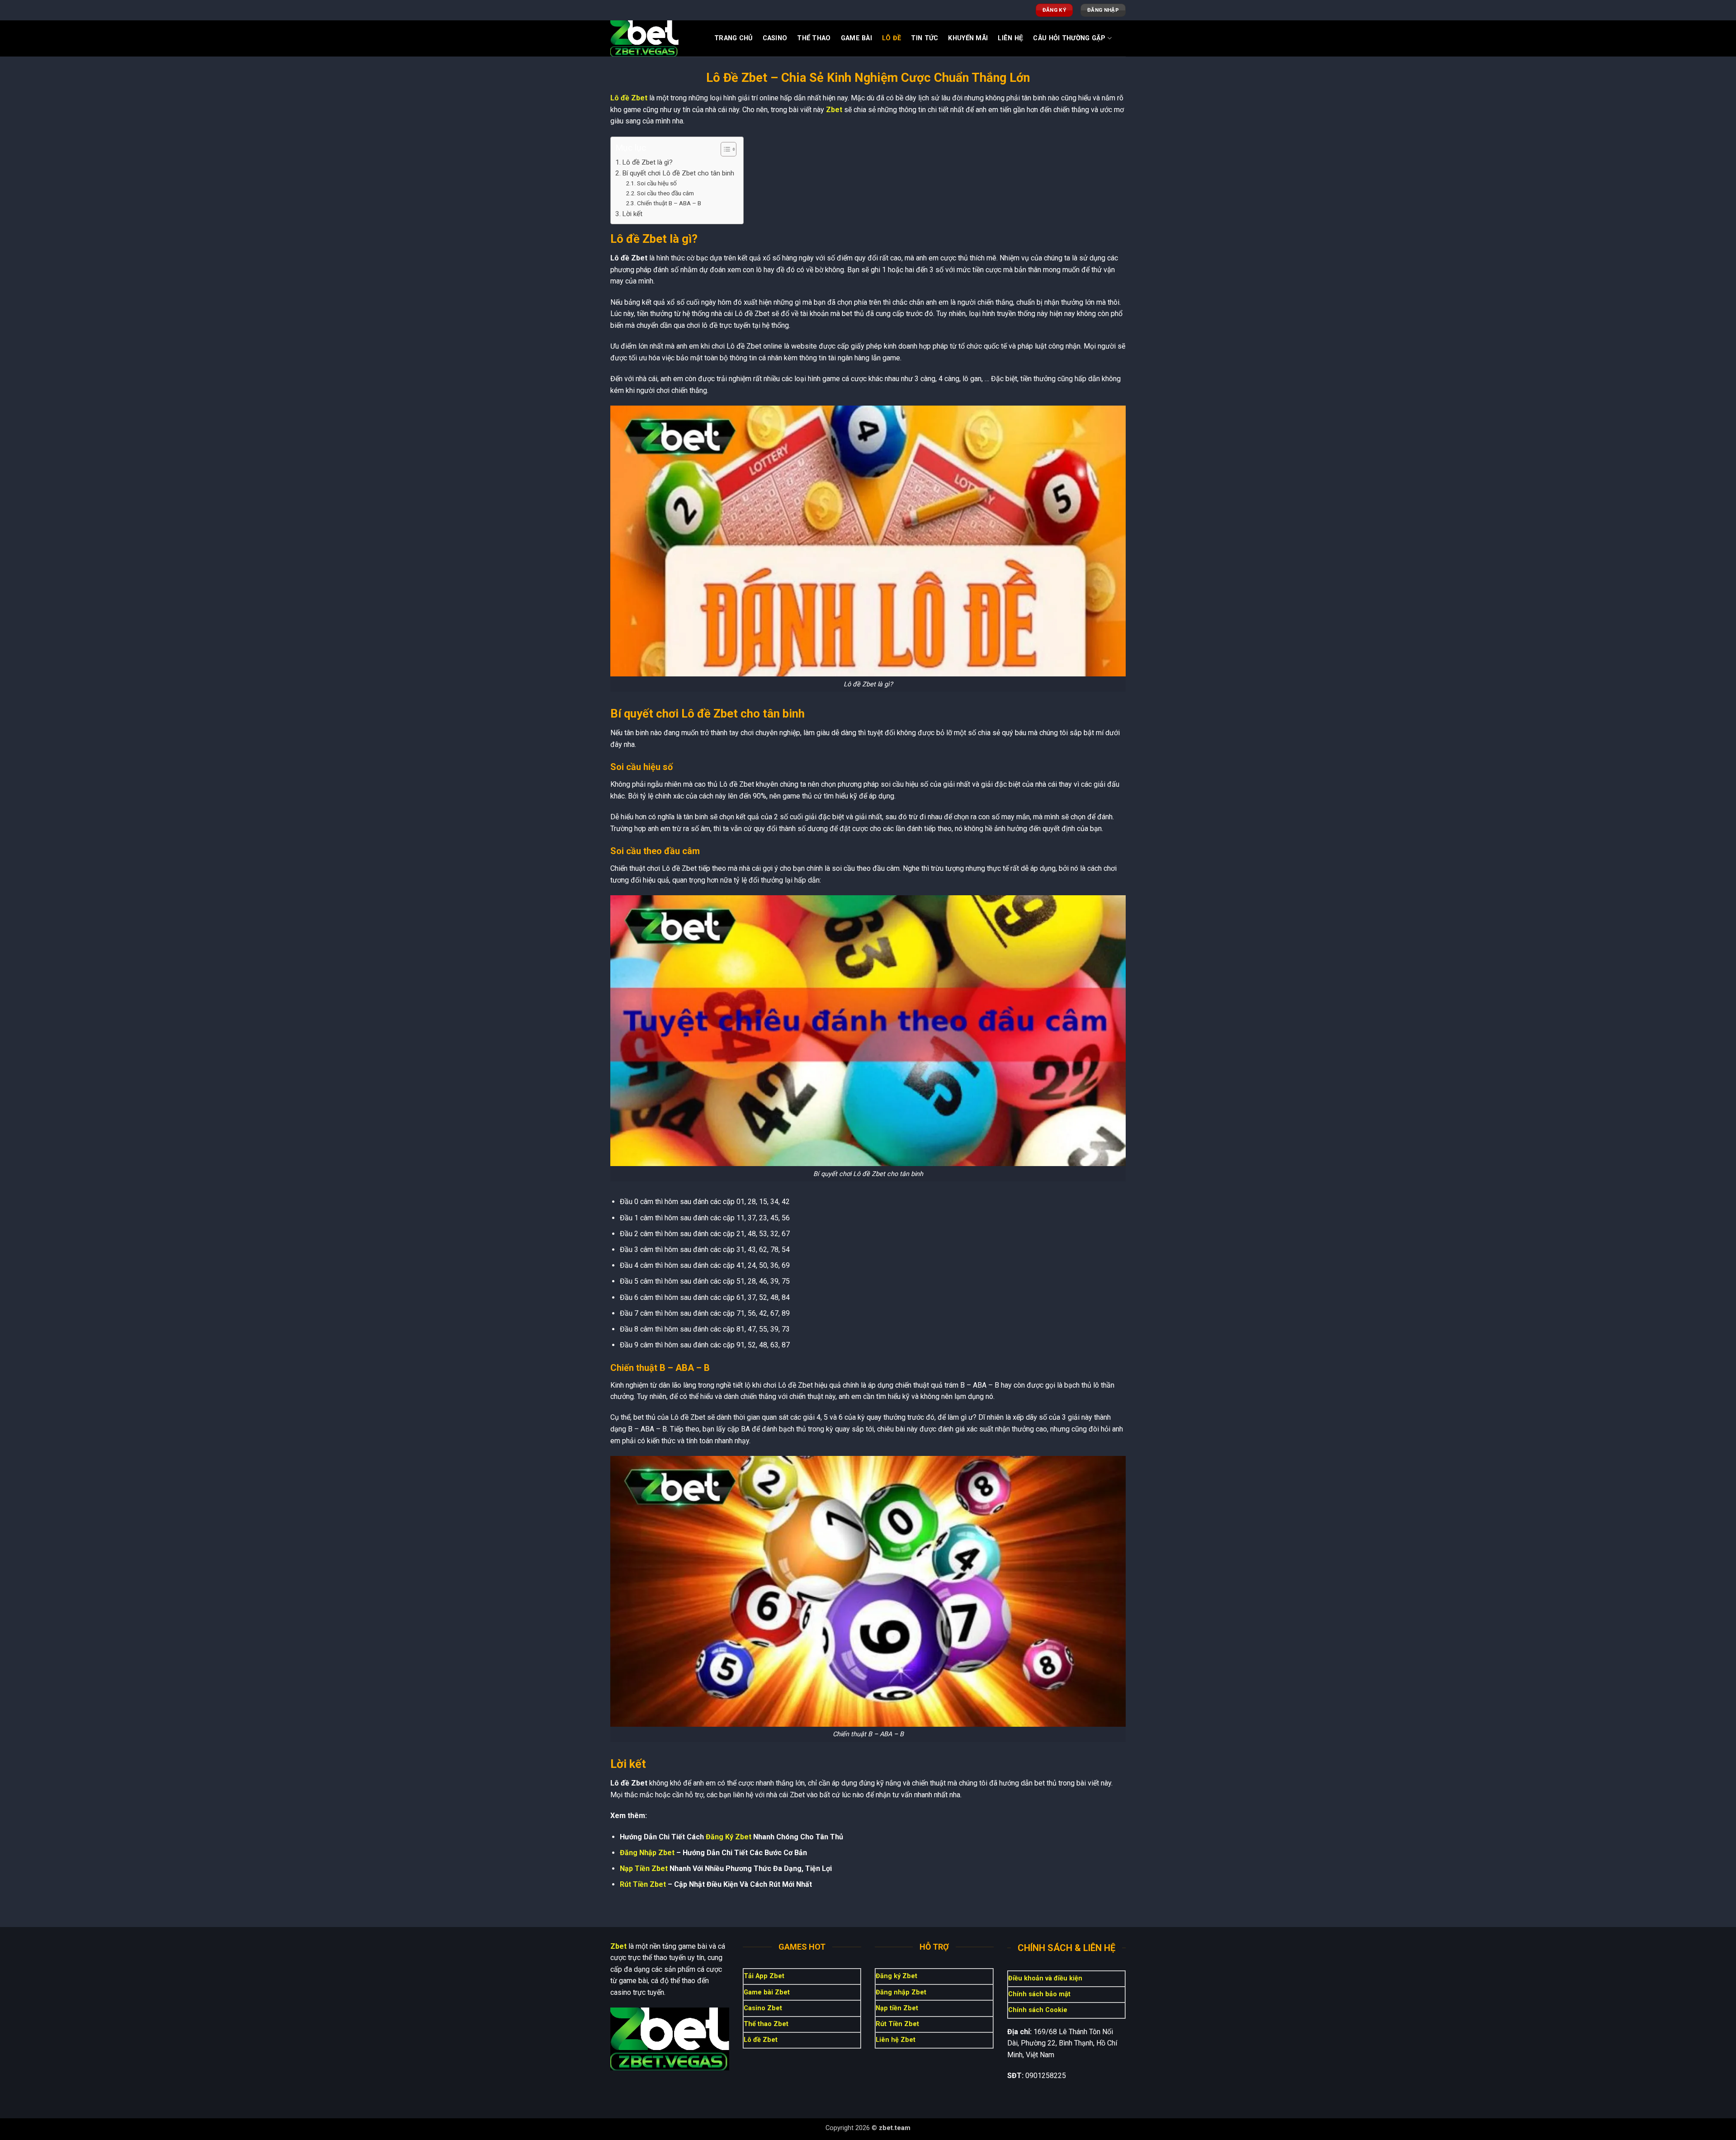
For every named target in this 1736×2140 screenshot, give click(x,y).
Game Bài (856, 38)
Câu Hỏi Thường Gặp (1069, 38)
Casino (775, 38)
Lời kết (632, 214)
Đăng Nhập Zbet (647, 1853)
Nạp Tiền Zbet (644, 1868)
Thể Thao (814, 38)
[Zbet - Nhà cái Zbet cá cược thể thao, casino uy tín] (656, 38)
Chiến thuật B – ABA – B (669, 203)
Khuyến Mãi (968, 38)
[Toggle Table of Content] (724, 149)
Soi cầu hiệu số (657, 183)
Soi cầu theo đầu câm (665, 193)
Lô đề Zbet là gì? (647, 162)
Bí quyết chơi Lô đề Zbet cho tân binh (678, 173)
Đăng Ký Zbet (729, 1837)
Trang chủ (734, 38)
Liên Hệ (1010, 38)
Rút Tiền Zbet (643, 1884)
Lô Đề (892, 38)
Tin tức (925, 38)
